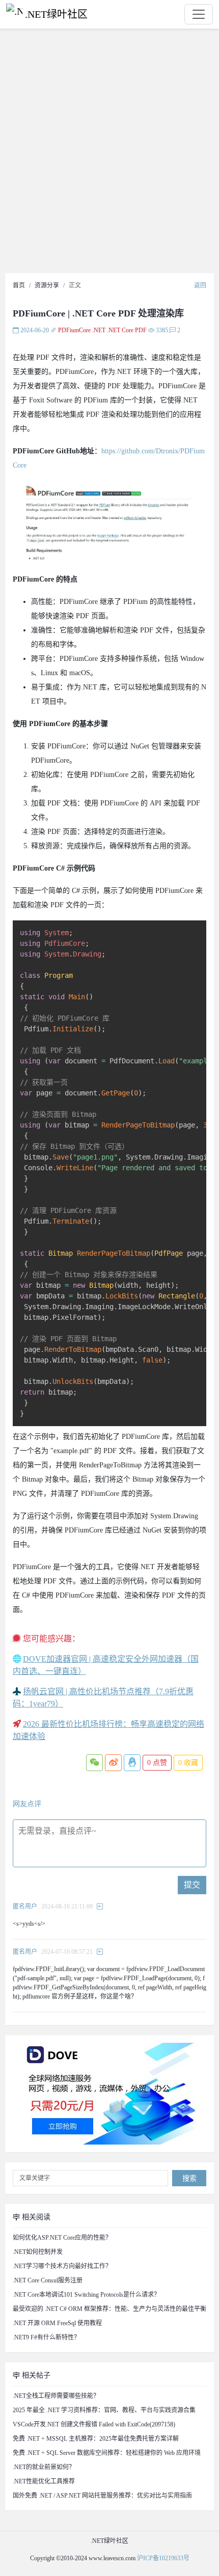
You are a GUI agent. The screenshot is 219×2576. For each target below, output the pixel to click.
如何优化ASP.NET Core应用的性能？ (62, 2238)
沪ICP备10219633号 (163, 2558)
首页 (19, 285)
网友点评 (27, 1804)
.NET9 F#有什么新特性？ (46, 2337)
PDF (141, 330)
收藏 (188, 1763)
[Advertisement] (109, 154)
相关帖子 (35, 2375)
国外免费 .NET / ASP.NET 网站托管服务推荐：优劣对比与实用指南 (102, 2496)
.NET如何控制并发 (38, 2252)
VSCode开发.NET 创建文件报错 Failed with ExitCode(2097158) (94, 2424)
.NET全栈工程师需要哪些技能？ (56, 2396)
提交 (192, 1885)
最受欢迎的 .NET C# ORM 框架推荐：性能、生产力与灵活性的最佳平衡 (109, 2309)
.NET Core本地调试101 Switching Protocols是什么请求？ (86, 2295)
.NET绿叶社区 (56, 14)
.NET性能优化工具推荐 (44, 2481)
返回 (200, 285)
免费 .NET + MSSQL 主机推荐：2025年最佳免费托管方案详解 (96, 2439)
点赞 (157, 1763)
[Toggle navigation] (199, 14)
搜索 (189, 2178)
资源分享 (47, 285)
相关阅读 (35, 2217)
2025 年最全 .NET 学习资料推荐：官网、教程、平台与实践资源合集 (104, 2410)
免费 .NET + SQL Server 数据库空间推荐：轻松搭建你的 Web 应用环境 (107, 2453)
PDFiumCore (74, 330)
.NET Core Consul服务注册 (48, 2280)
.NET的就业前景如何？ (44, 2467)
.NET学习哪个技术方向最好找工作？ (62, 2266)
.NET (99, 330)
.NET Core (120, 330)
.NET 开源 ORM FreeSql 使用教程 (57, 2323)
